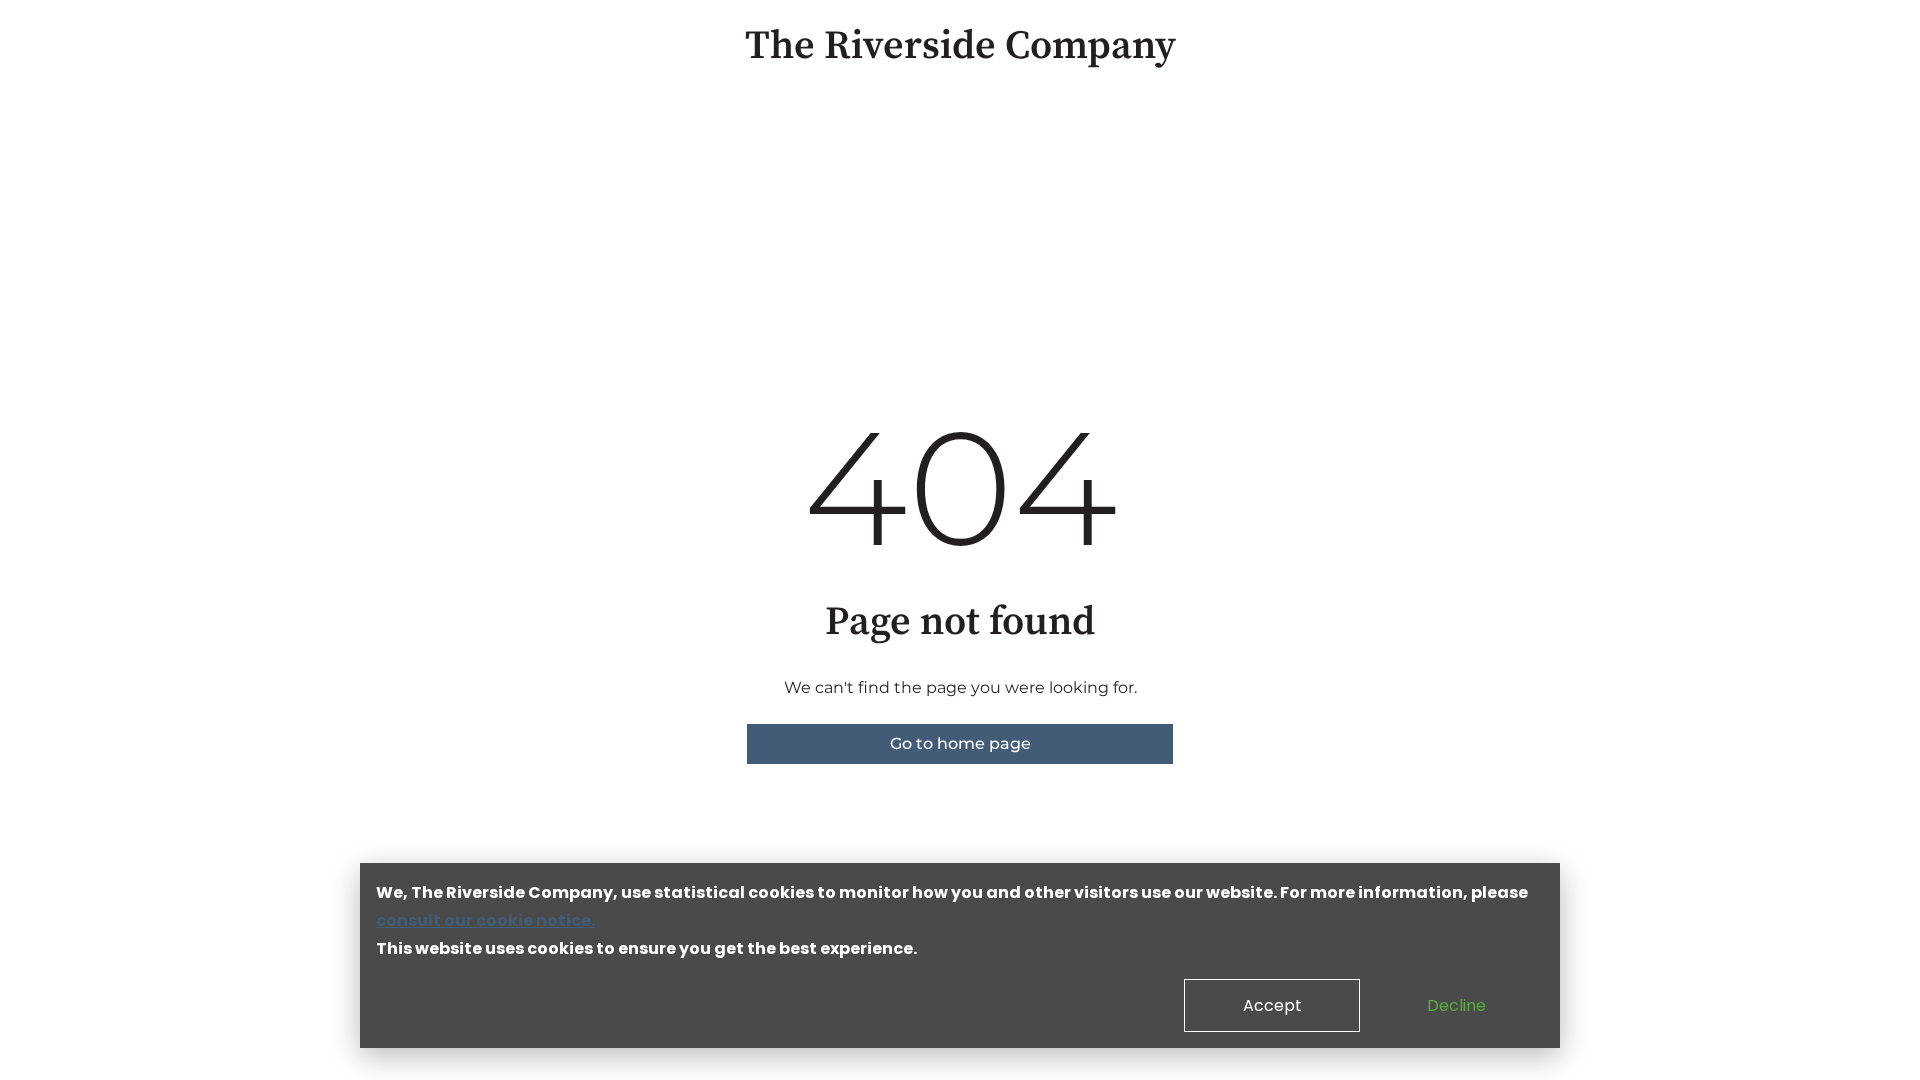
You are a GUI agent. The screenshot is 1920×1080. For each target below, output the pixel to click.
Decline (1456, 1005)
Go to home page (960, 743)
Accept (1272, 1005)
